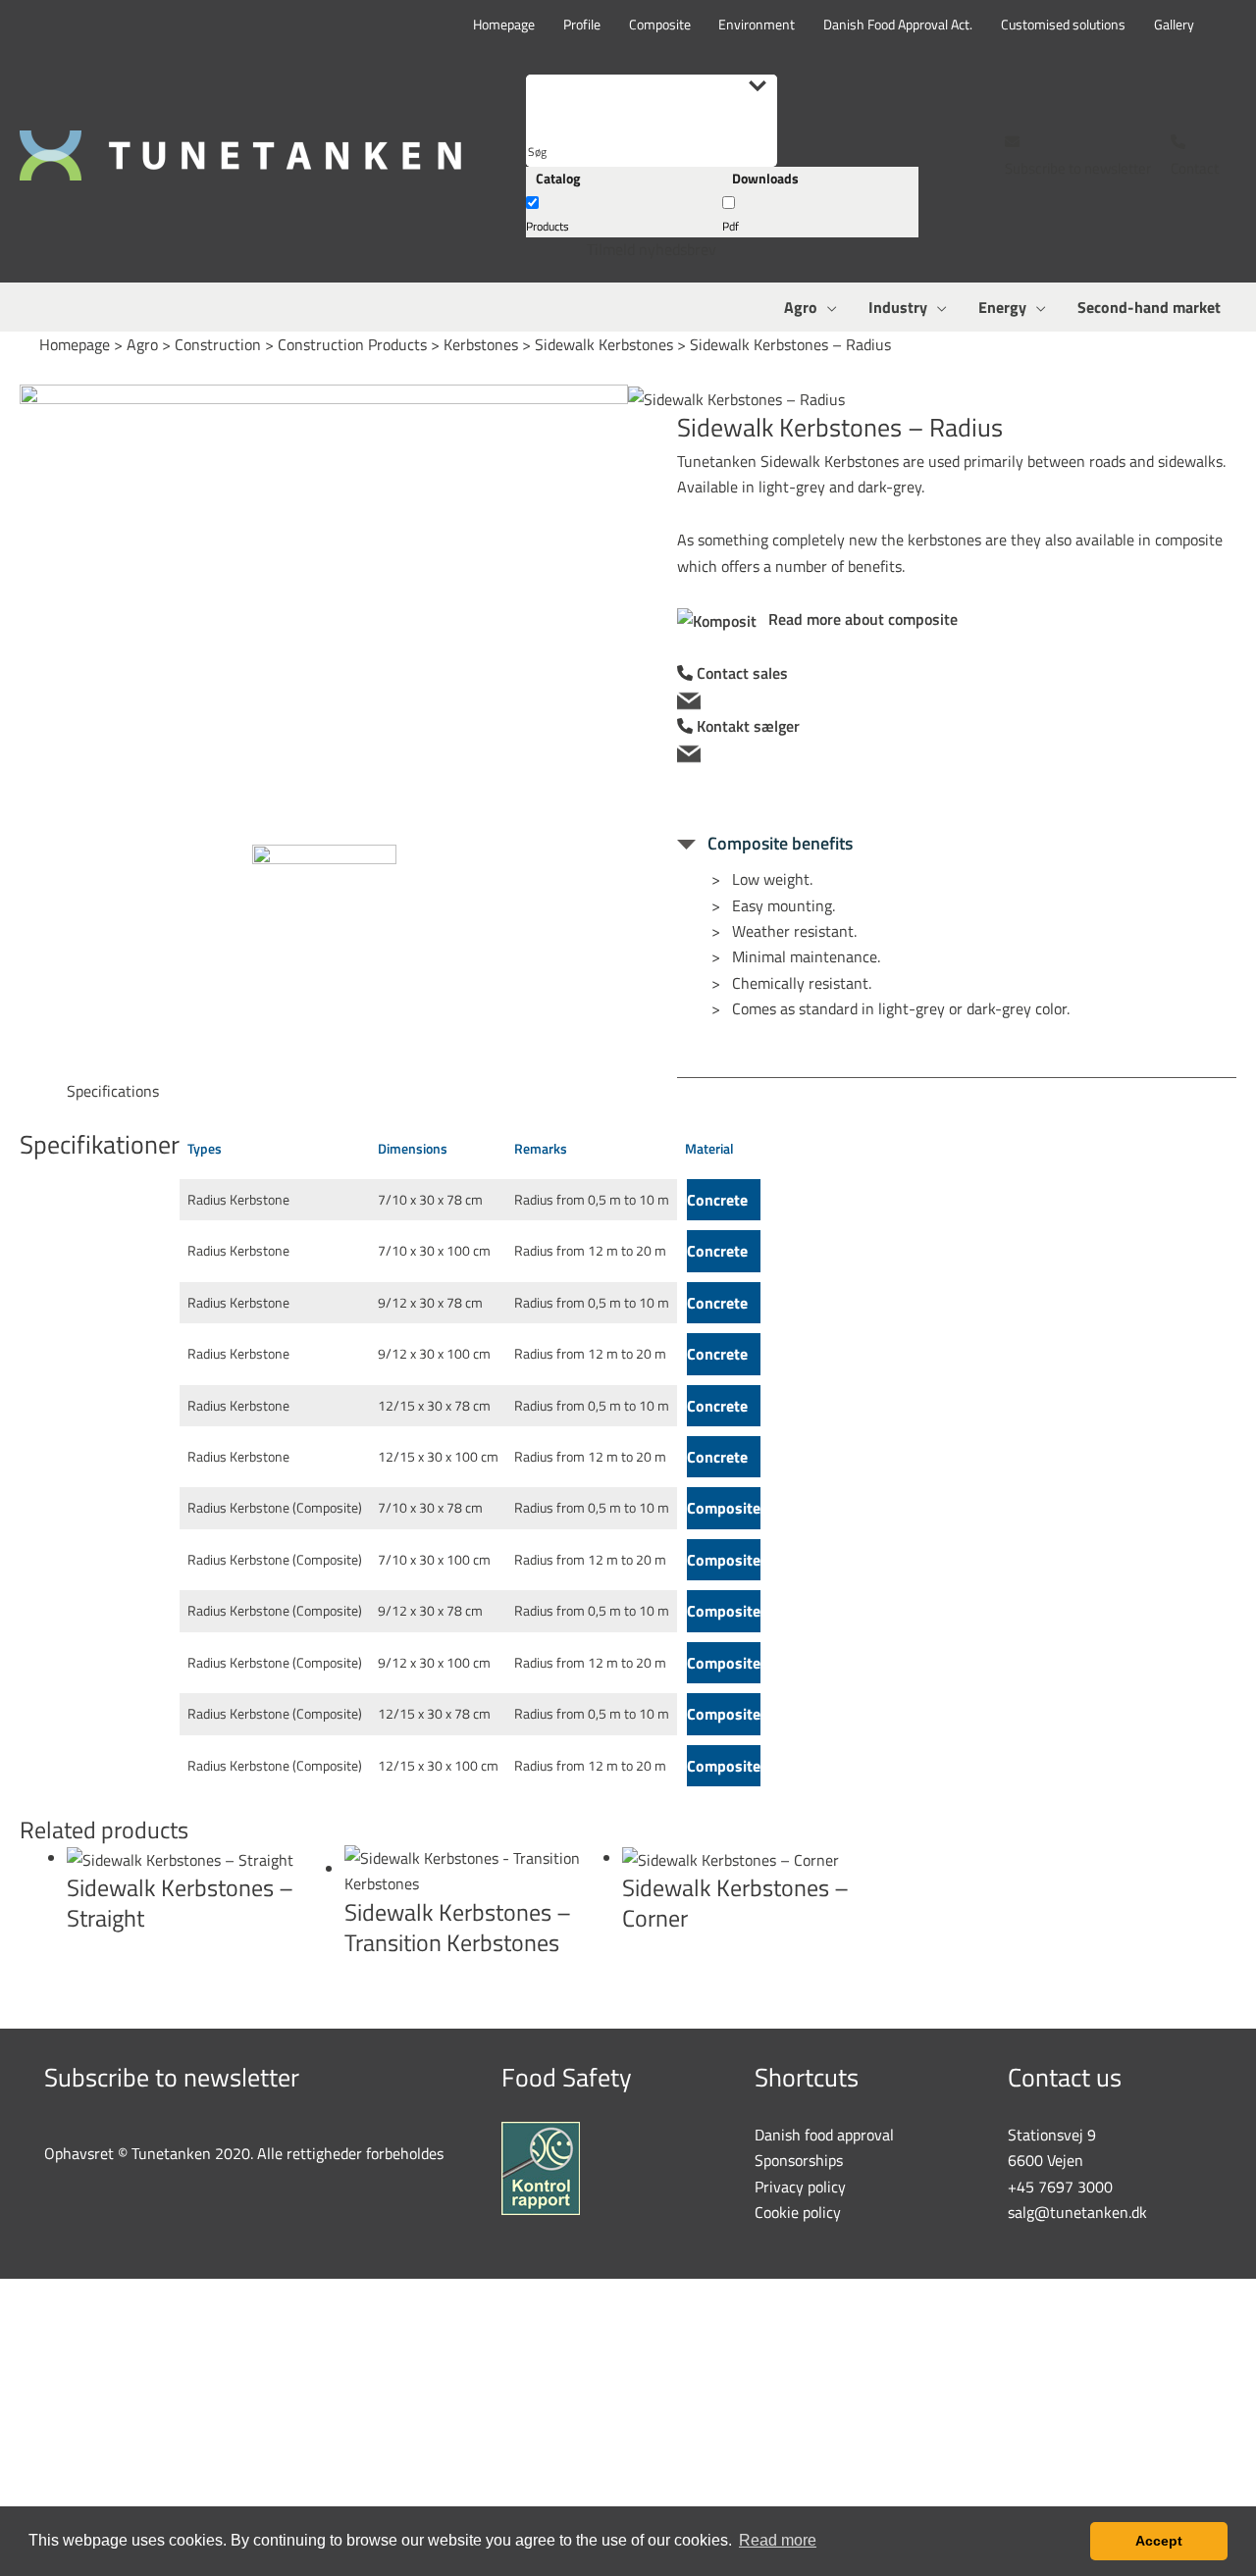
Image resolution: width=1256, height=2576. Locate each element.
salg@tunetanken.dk (1077, 2212)
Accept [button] (1159, 2541)
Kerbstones (481, 344)
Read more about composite (857, 619)
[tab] (113, 1091)
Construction (218, 344)
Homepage (75, 344)
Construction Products (352, 344)
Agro (142, 344)
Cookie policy (798, 2212)
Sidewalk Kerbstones (604, 344)
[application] (827, 307)
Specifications (113, 1091)
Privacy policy (800, 2187)
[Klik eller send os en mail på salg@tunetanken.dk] (957, 752)
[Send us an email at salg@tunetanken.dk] (957, 699)
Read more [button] (778, 2540)
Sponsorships (799, 2160)
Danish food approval (824, 2135)
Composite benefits (774, 843)
